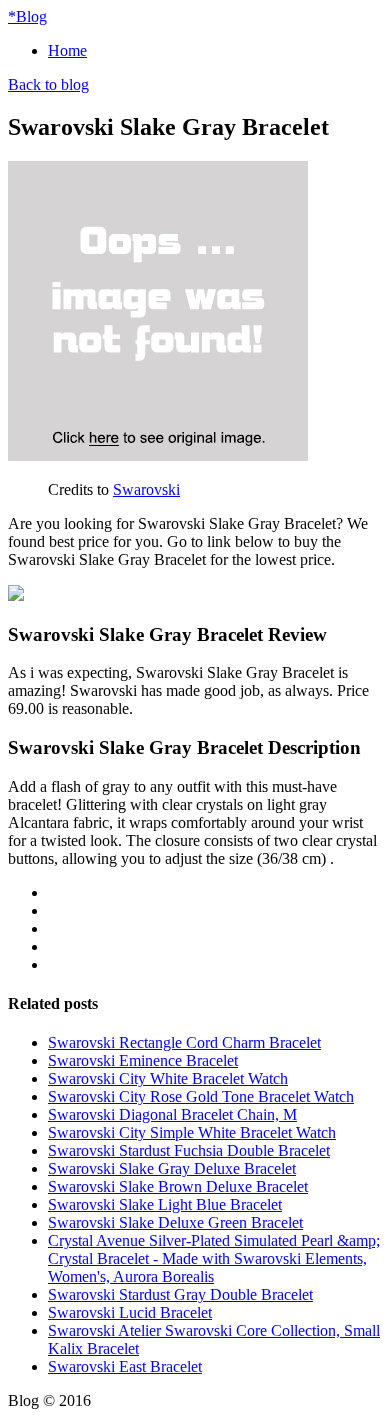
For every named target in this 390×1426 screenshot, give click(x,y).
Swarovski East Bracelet (125, 1366)
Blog (27, 16)
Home (67, 50)
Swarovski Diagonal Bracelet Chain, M (172, 1114)
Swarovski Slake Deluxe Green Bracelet (175, 1222)
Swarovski (146, 489)
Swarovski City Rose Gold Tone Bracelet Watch (201, 1096)
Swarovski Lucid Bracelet (130, 1312)
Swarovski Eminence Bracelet (143, 1060)
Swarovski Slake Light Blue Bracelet (165, 1204)
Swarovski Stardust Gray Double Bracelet (180, 1294)
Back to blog (48, 84)
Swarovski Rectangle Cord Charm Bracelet (184, 1042)
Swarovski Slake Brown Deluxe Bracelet (178, 1186)
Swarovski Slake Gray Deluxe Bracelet (172, 1168)
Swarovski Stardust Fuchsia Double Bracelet (189, 1150)
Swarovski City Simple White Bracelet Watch (192, 1132)
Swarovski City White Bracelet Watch (168, 1078)
